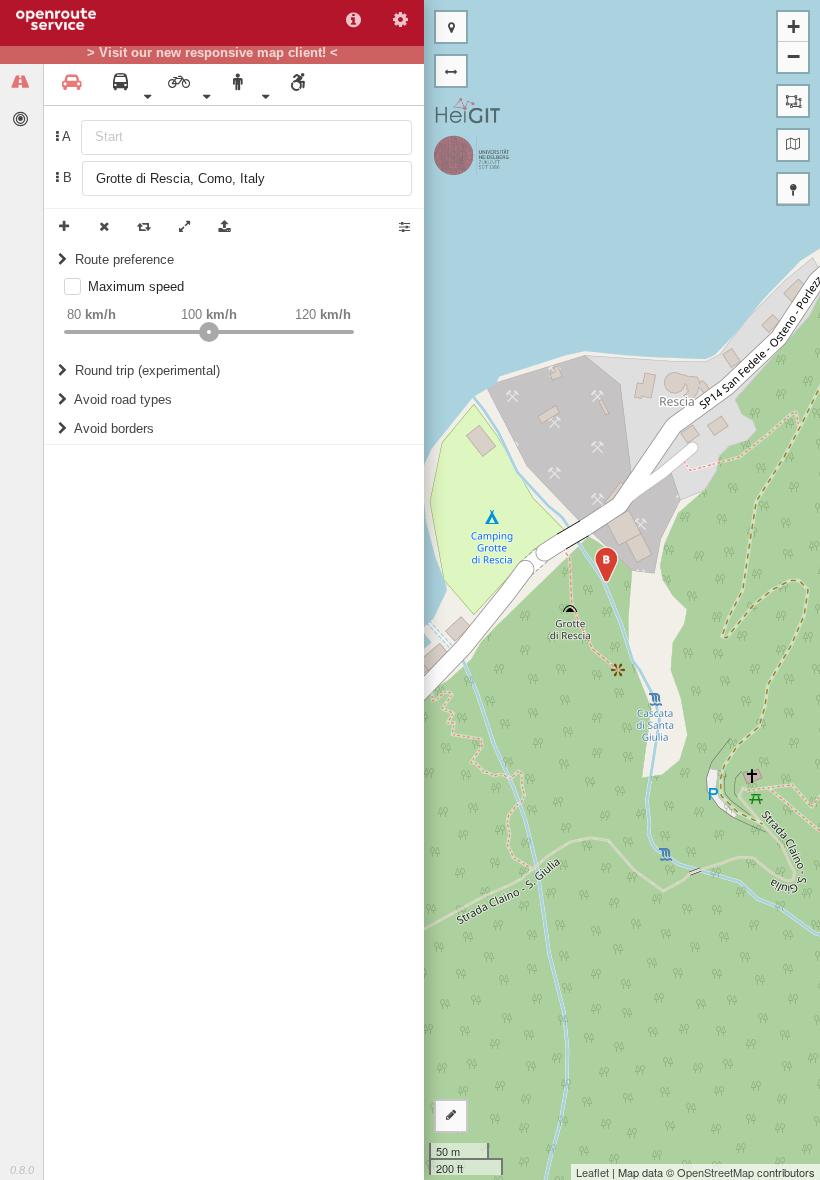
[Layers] (793, 145)
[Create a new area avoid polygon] (793, 101)
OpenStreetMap (715, 1172)
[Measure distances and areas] (451, 1116)
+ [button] (793, 26)
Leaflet (592, 1172)
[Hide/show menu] (451, 71)
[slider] (209, 332)
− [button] (793, 56)
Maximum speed (136, 286)
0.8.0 (22, 1170)
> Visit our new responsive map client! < (212, 53)
